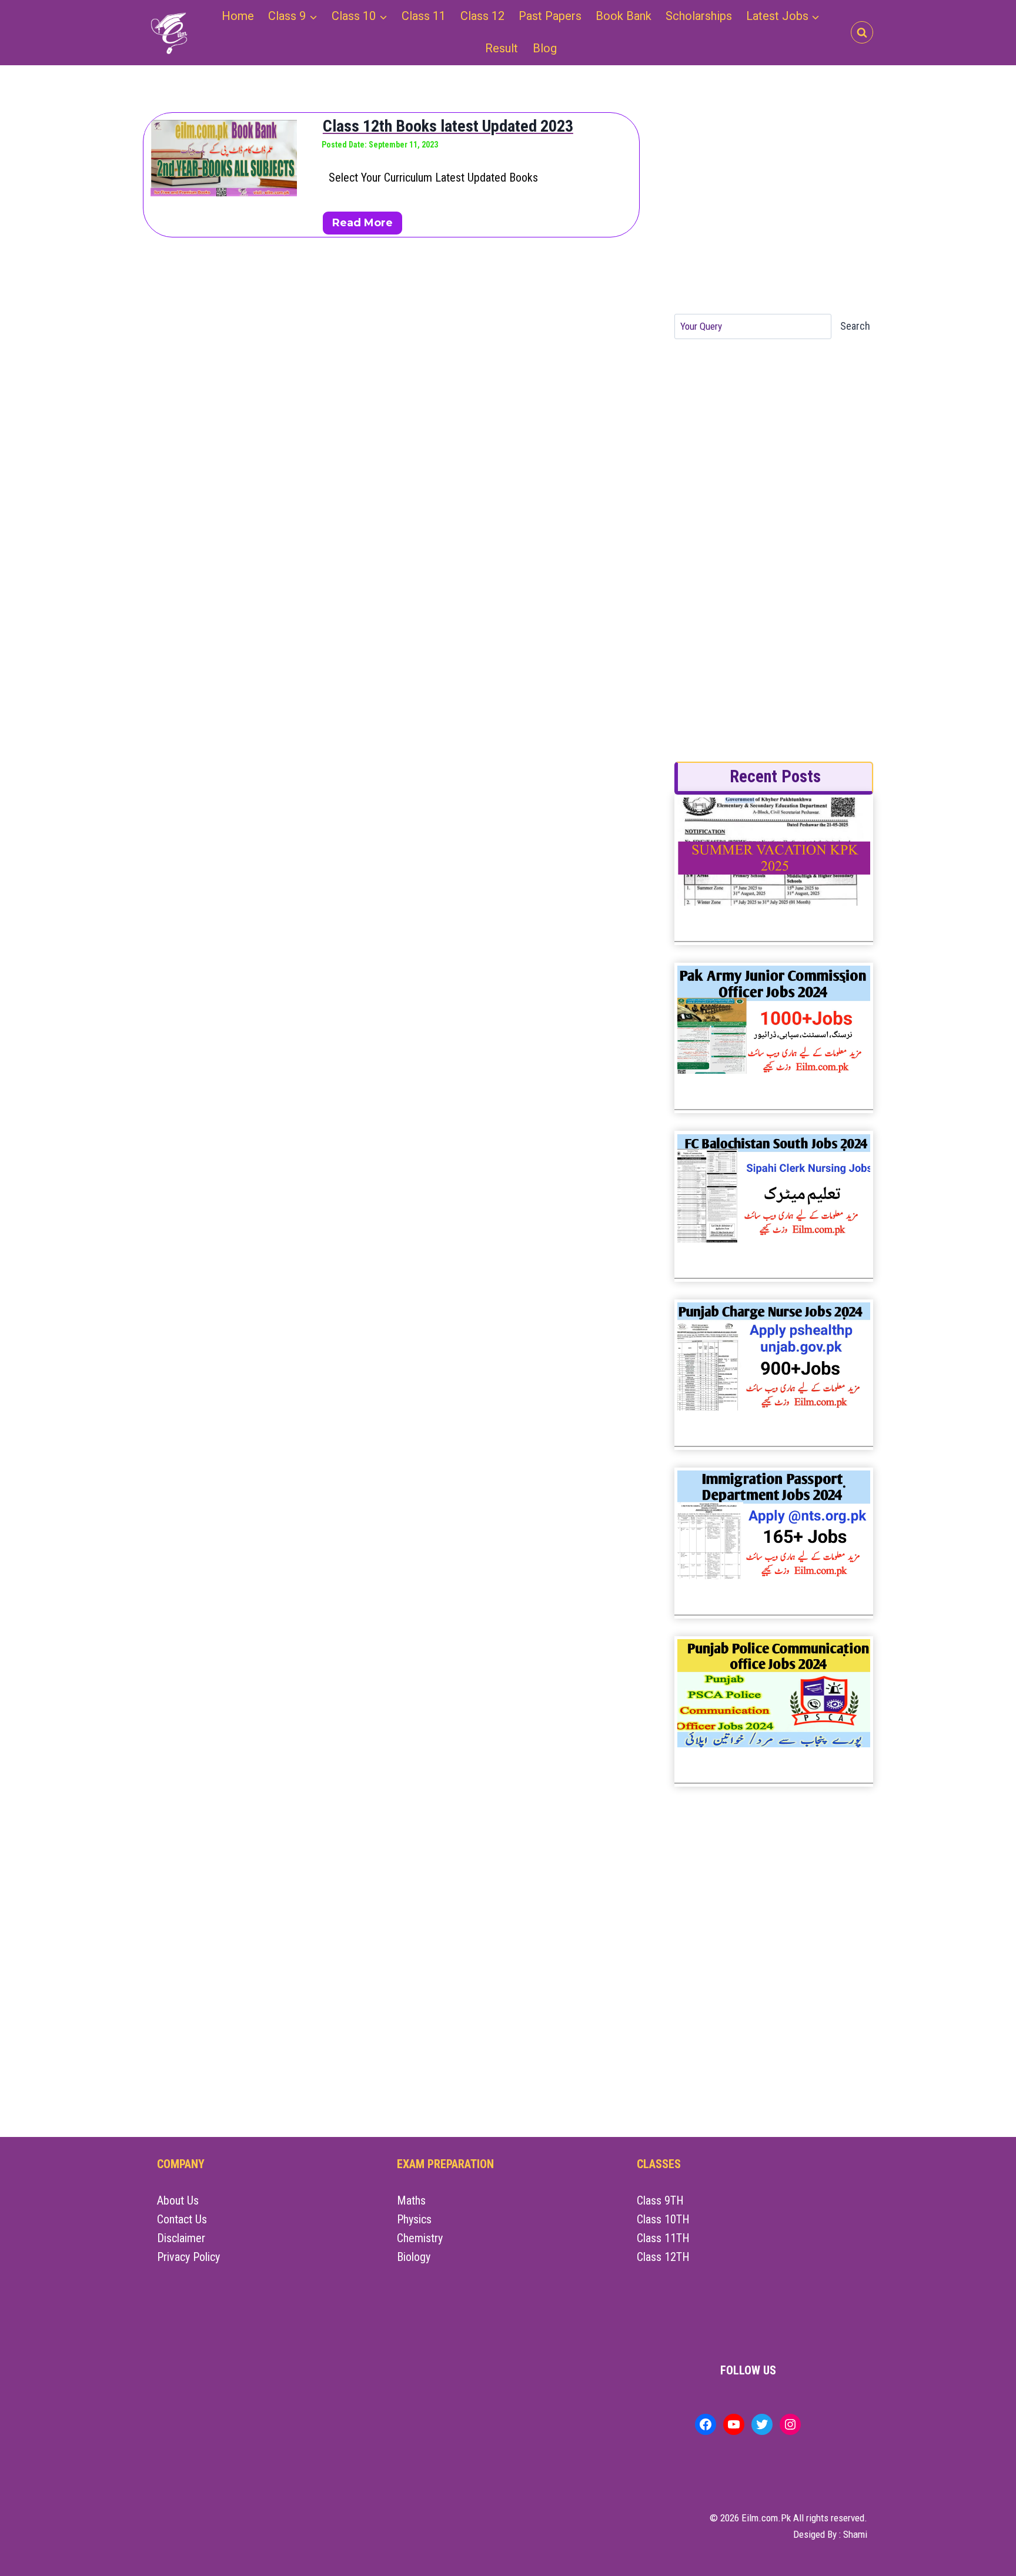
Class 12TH (663, 2257)
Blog (545, 48)
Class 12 (482, 16)
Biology (414, 2257)
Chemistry (420, 2238)
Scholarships (699, 16)
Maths (411, 2200)
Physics (414, 2219)
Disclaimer (181, 2238)
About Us (178, 2200)
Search (855, 326)
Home (238, 16)
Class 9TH (660, 2200)
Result (502, 48)
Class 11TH (663, 2238)
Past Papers (550, 16)
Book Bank (624, 16)
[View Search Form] (862, 32)
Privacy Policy (188, 2257)
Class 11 (424, 16)
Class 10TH (663, 2219)
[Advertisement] (772, 206)
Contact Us (182, 2219)
